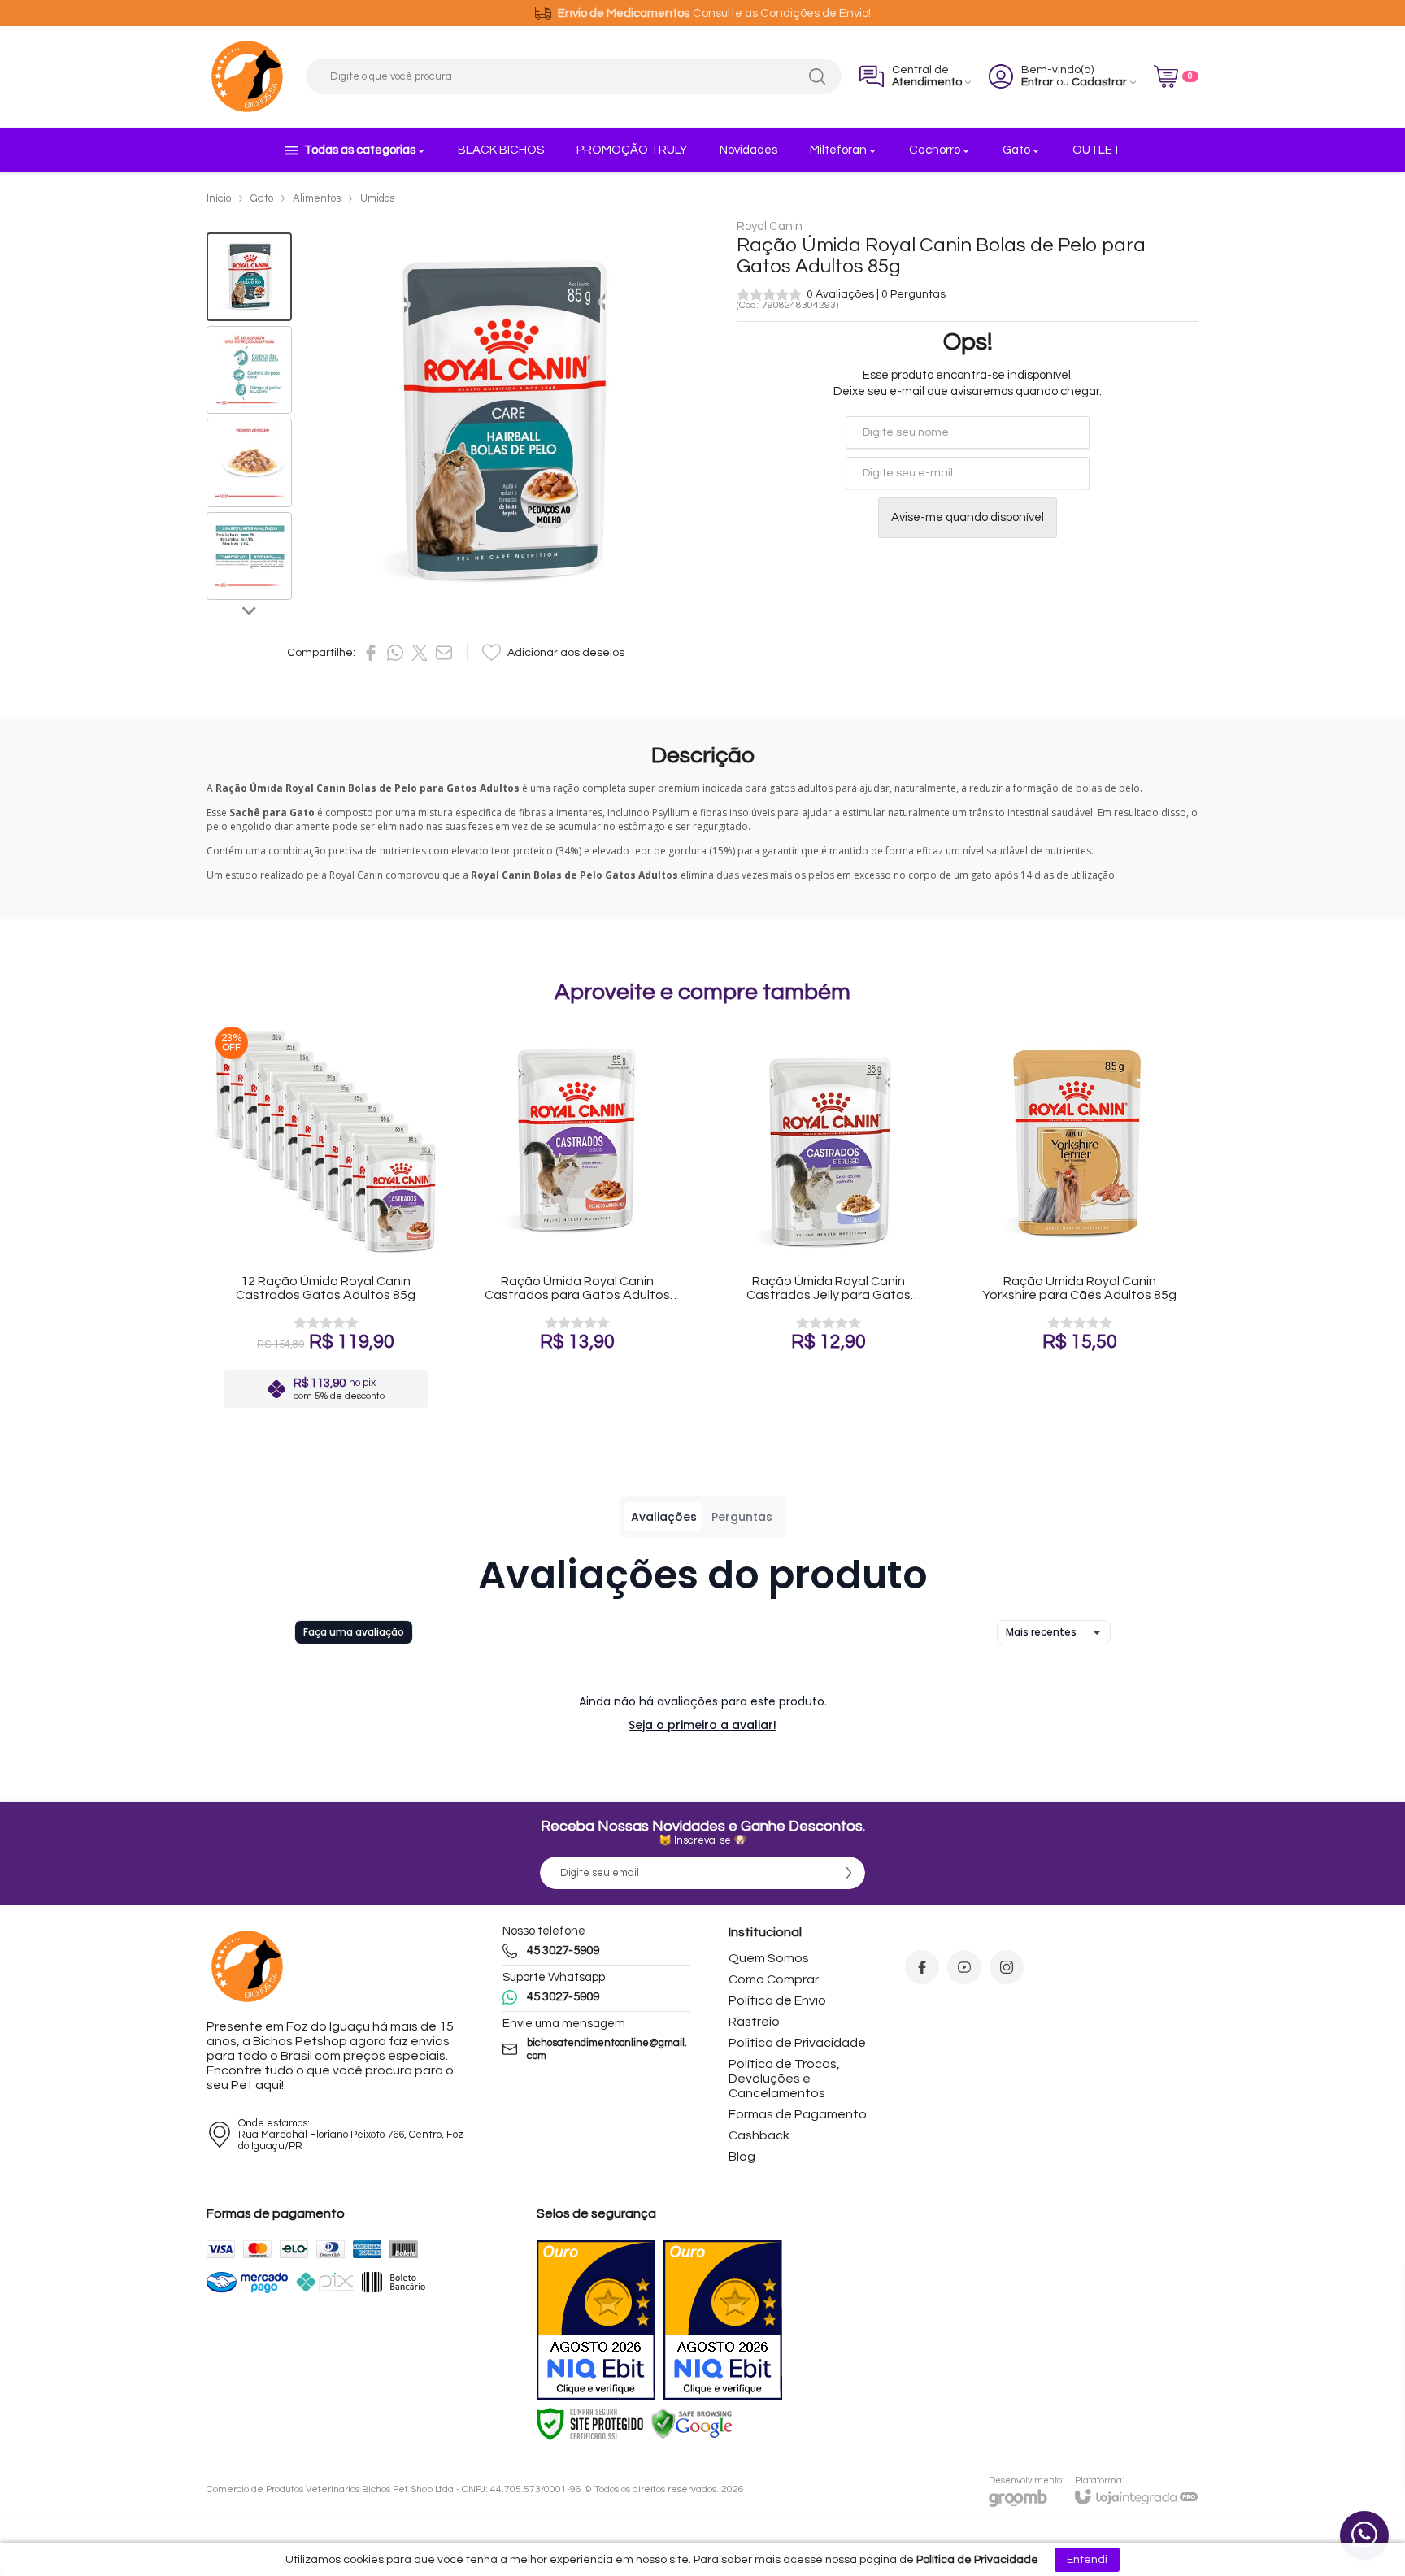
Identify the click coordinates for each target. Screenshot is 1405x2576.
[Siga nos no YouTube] (964, 1967)
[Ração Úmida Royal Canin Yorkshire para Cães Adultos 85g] (1079, 1219)
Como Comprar (774, 1979)
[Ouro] (596, 2320)
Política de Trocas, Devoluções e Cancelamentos (784, 2079)
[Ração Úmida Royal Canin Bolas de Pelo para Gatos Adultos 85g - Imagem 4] (249, 556)
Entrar (1037, 82)
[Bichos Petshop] (247, 76)
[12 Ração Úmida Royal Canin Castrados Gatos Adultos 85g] (326, 1219)
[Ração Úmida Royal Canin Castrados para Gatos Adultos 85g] (577, 1219)
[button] (249, 277)
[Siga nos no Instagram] (1007, 1967)
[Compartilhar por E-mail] (444, 653)
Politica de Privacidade (797, 2043)
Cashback (759, 2135)
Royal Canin (770, 226)
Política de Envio (777, 2000)
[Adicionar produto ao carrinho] (357, 1314)
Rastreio (754, 2022)
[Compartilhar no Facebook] (371, 653)
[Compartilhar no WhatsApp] (395, 653)
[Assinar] (849, 1873)
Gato (262, 198)
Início (219, 198)
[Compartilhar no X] (420, 653)
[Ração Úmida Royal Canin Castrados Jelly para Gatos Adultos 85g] (828, 1219)
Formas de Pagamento (798, 2114)
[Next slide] (250, 610)
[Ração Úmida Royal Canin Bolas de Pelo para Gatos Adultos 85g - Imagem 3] (249, 463)
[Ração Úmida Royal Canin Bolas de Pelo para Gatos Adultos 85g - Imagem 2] (249, 370)
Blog (742, 2157)
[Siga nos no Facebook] (922, 1967)
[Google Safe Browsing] (692, 2424)
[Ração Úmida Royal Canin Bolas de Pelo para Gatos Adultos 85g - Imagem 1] (249, 277)
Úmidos (377, 198)
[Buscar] (817, 76)
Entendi (1087, 2560)
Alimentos (317, 198)
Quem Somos (769, 1958)
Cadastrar (1099, 82)
